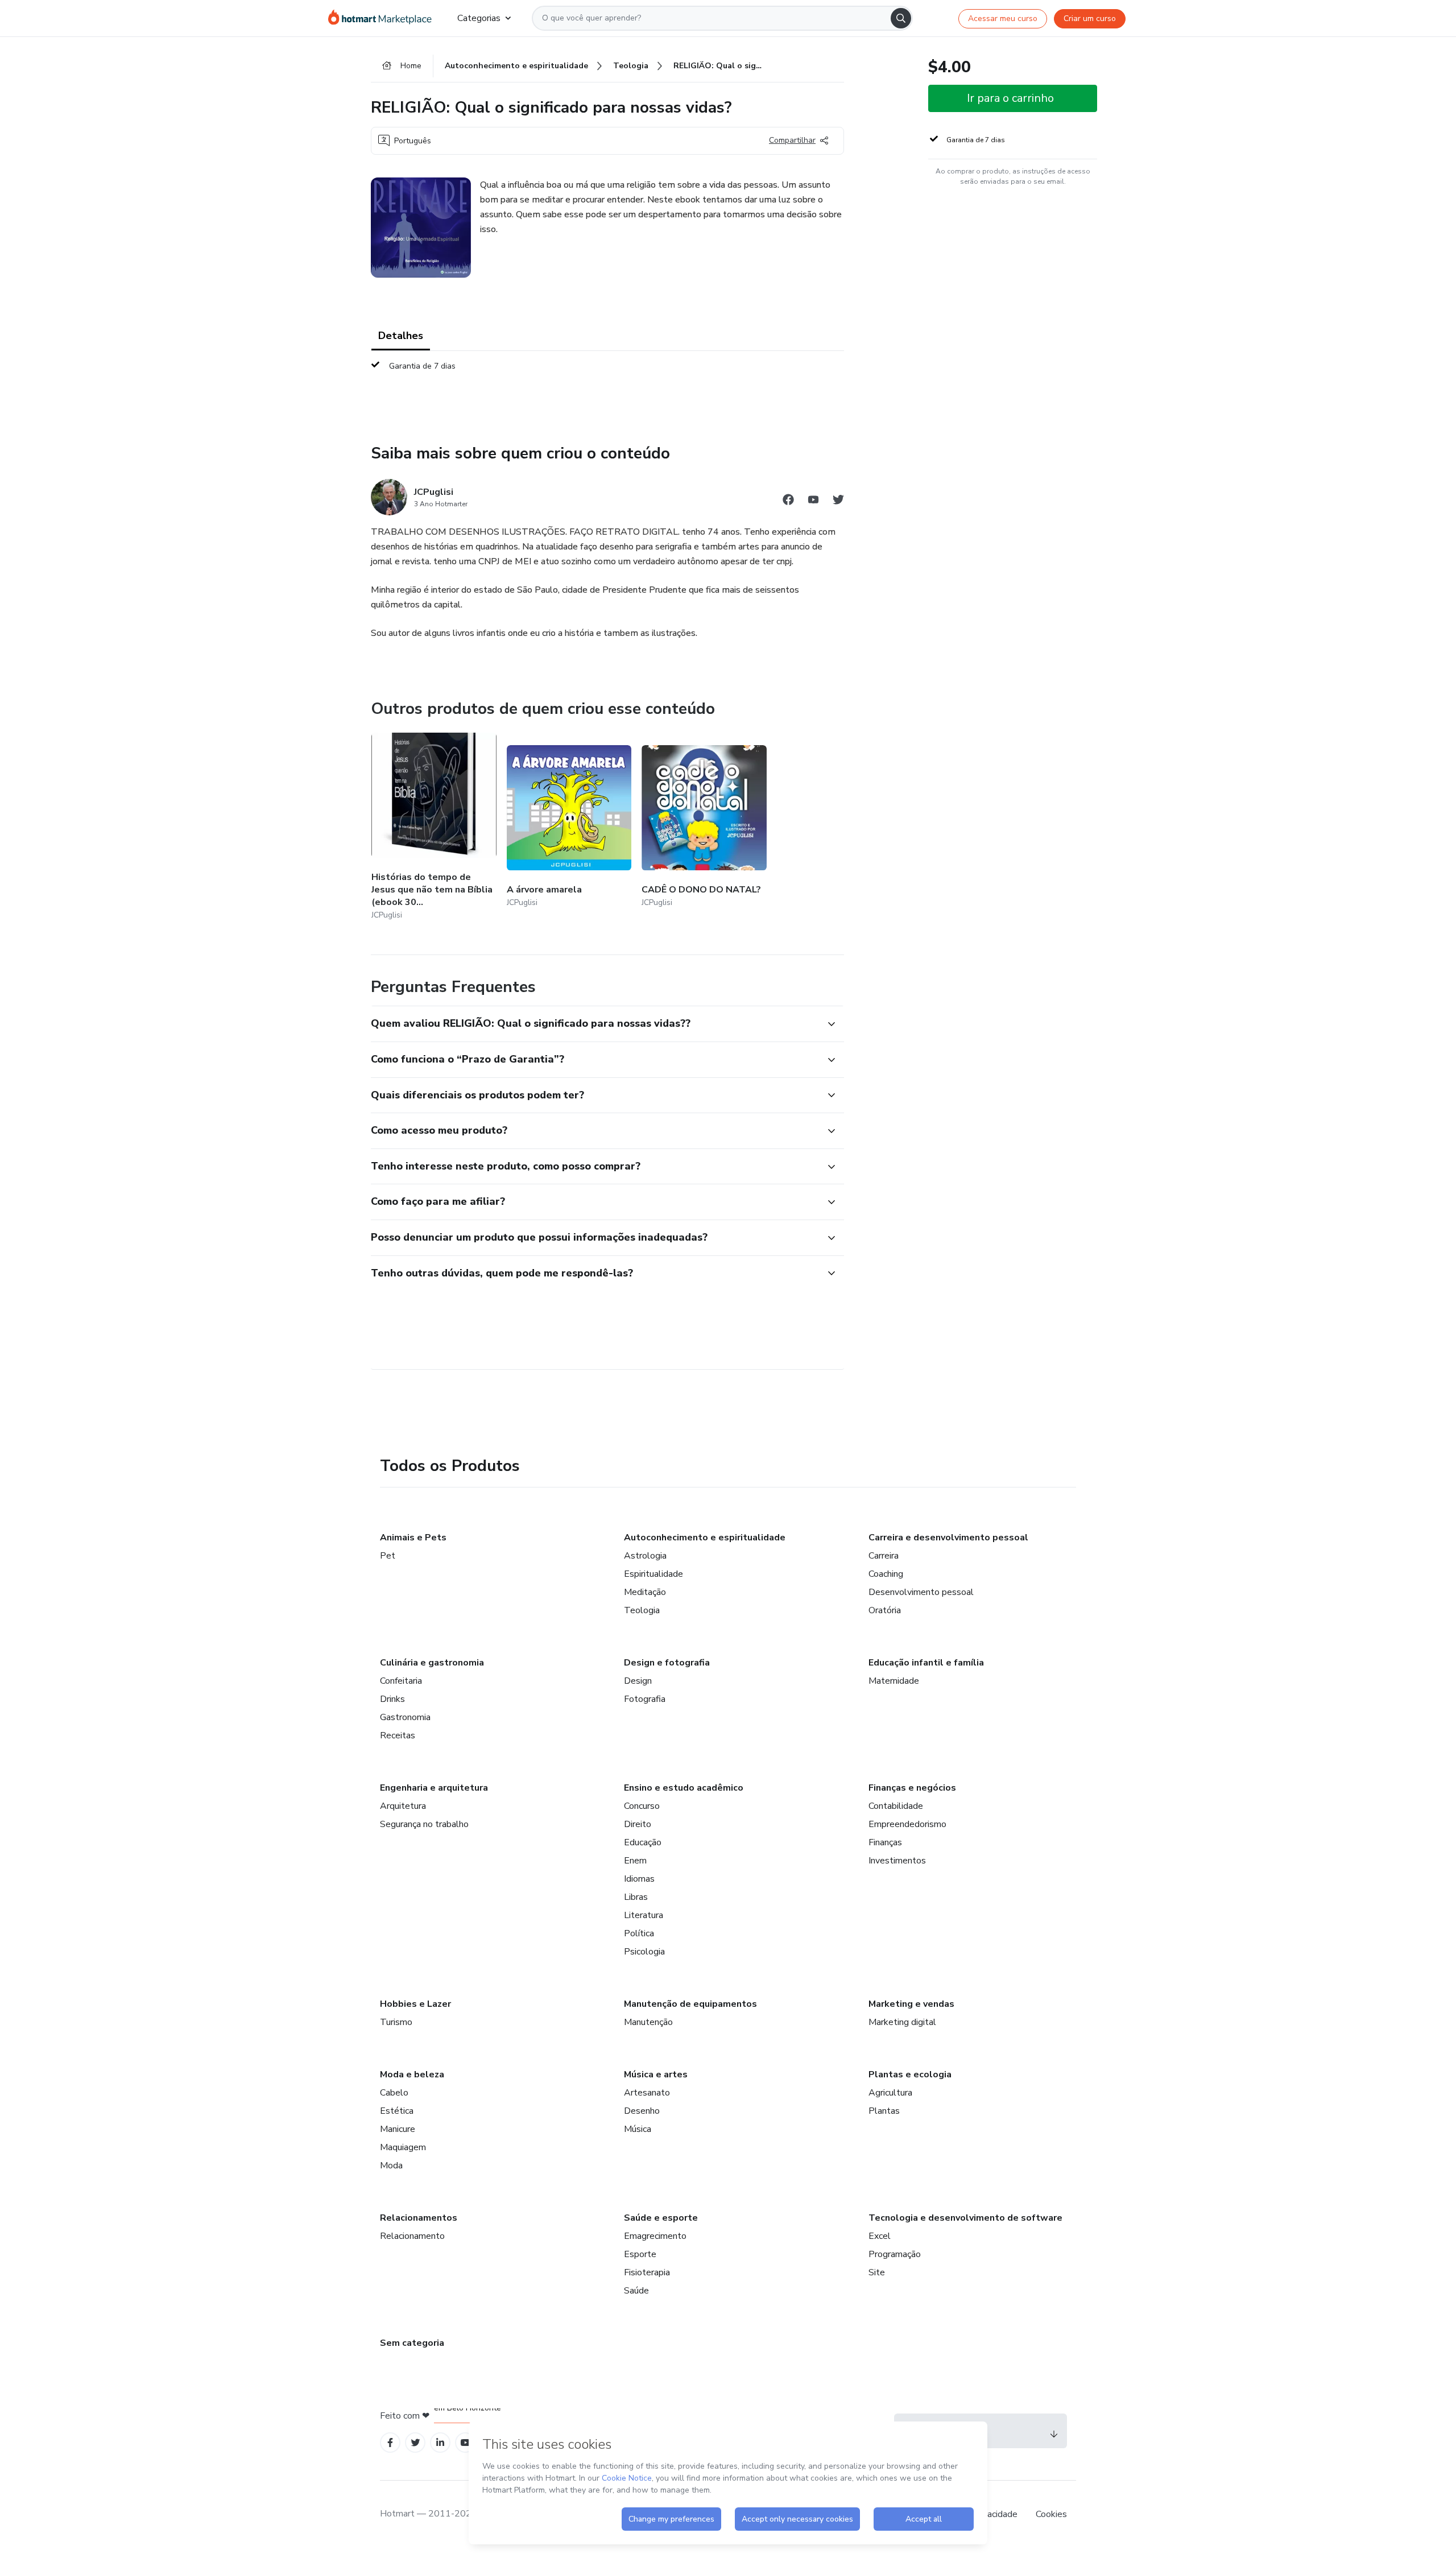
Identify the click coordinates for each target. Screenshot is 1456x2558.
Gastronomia (405, 1717)
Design (638, 1681)
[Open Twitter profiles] (415, 2443)
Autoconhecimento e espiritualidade (705, 1538)
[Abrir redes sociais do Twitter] (838, 501)
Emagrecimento (655, 2236)
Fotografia (645, 1699)
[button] (595, 1024)
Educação (643, 1842)
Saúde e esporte (661, 2218)
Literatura (644, 1915)
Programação (895, 2254)
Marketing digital (902, 2022)
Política (639, 1933)
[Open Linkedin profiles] (440, 2443)
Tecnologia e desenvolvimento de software (965, 2218)
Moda (391, 2166)
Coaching (886, 1574)
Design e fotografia (667, 1663)
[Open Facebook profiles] (390, 2443)
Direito (638, 1824)
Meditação (645, 1592)
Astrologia (645, 1556)
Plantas (884, 2111)
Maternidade (894, 1681)
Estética (397, 2111)
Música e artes (656, 2074)
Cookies (1051, 2514)
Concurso (642, 1806)
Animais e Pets (413, 1538)
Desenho (642, 2111)
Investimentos (897, 1861)
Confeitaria (401, 1681)
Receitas (398, 1735)
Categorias (479, 18)
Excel (880, 2236)
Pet (388, 1556)
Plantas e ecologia (910, 2074)
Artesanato (647, 2093)
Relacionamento (412, 2236)
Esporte (640, 2254)
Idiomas (639, 1879)
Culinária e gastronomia (432, 1663)
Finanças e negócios (912, 1788)
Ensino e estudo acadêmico (684, 1788)
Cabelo (394, 2093)
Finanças (885, 1842)
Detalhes (401, 336)
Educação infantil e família (926, 1663)
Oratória (885, 1610)
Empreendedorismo (907, 1824)
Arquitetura (403, 1806)
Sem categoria (412, 2343)
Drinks (392, 1699)
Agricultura (890, 2093)
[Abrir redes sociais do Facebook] (788, 501)
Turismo (396, 2022)
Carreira (884, 1556)
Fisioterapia (647, 2272)
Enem (635, 1861)
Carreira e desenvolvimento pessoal (948, 1538)
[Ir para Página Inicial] (384, 18)
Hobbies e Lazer (415, 2004)
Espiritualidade (653, 1574)
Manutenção (648, 2022)
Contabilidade (896, 1806)
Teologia (642, 1610)
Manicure (398, 2129)
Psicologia (644, 1952)
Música (638, 2129)
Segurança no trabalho (424, 1824)
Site (877, 2272)
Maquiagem (403, 2147)
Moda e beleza (412, 2074)
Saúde (636, 2291)
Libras (636, 1897)
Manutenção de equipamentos (690, 2004)
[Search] (901, 18)
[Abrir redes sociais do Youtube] (813, 501)
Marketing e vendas (911, 2004)
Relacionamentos (419, 2218)
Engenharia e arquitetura (434, 1788)
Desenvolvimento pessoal (921, 1592)
